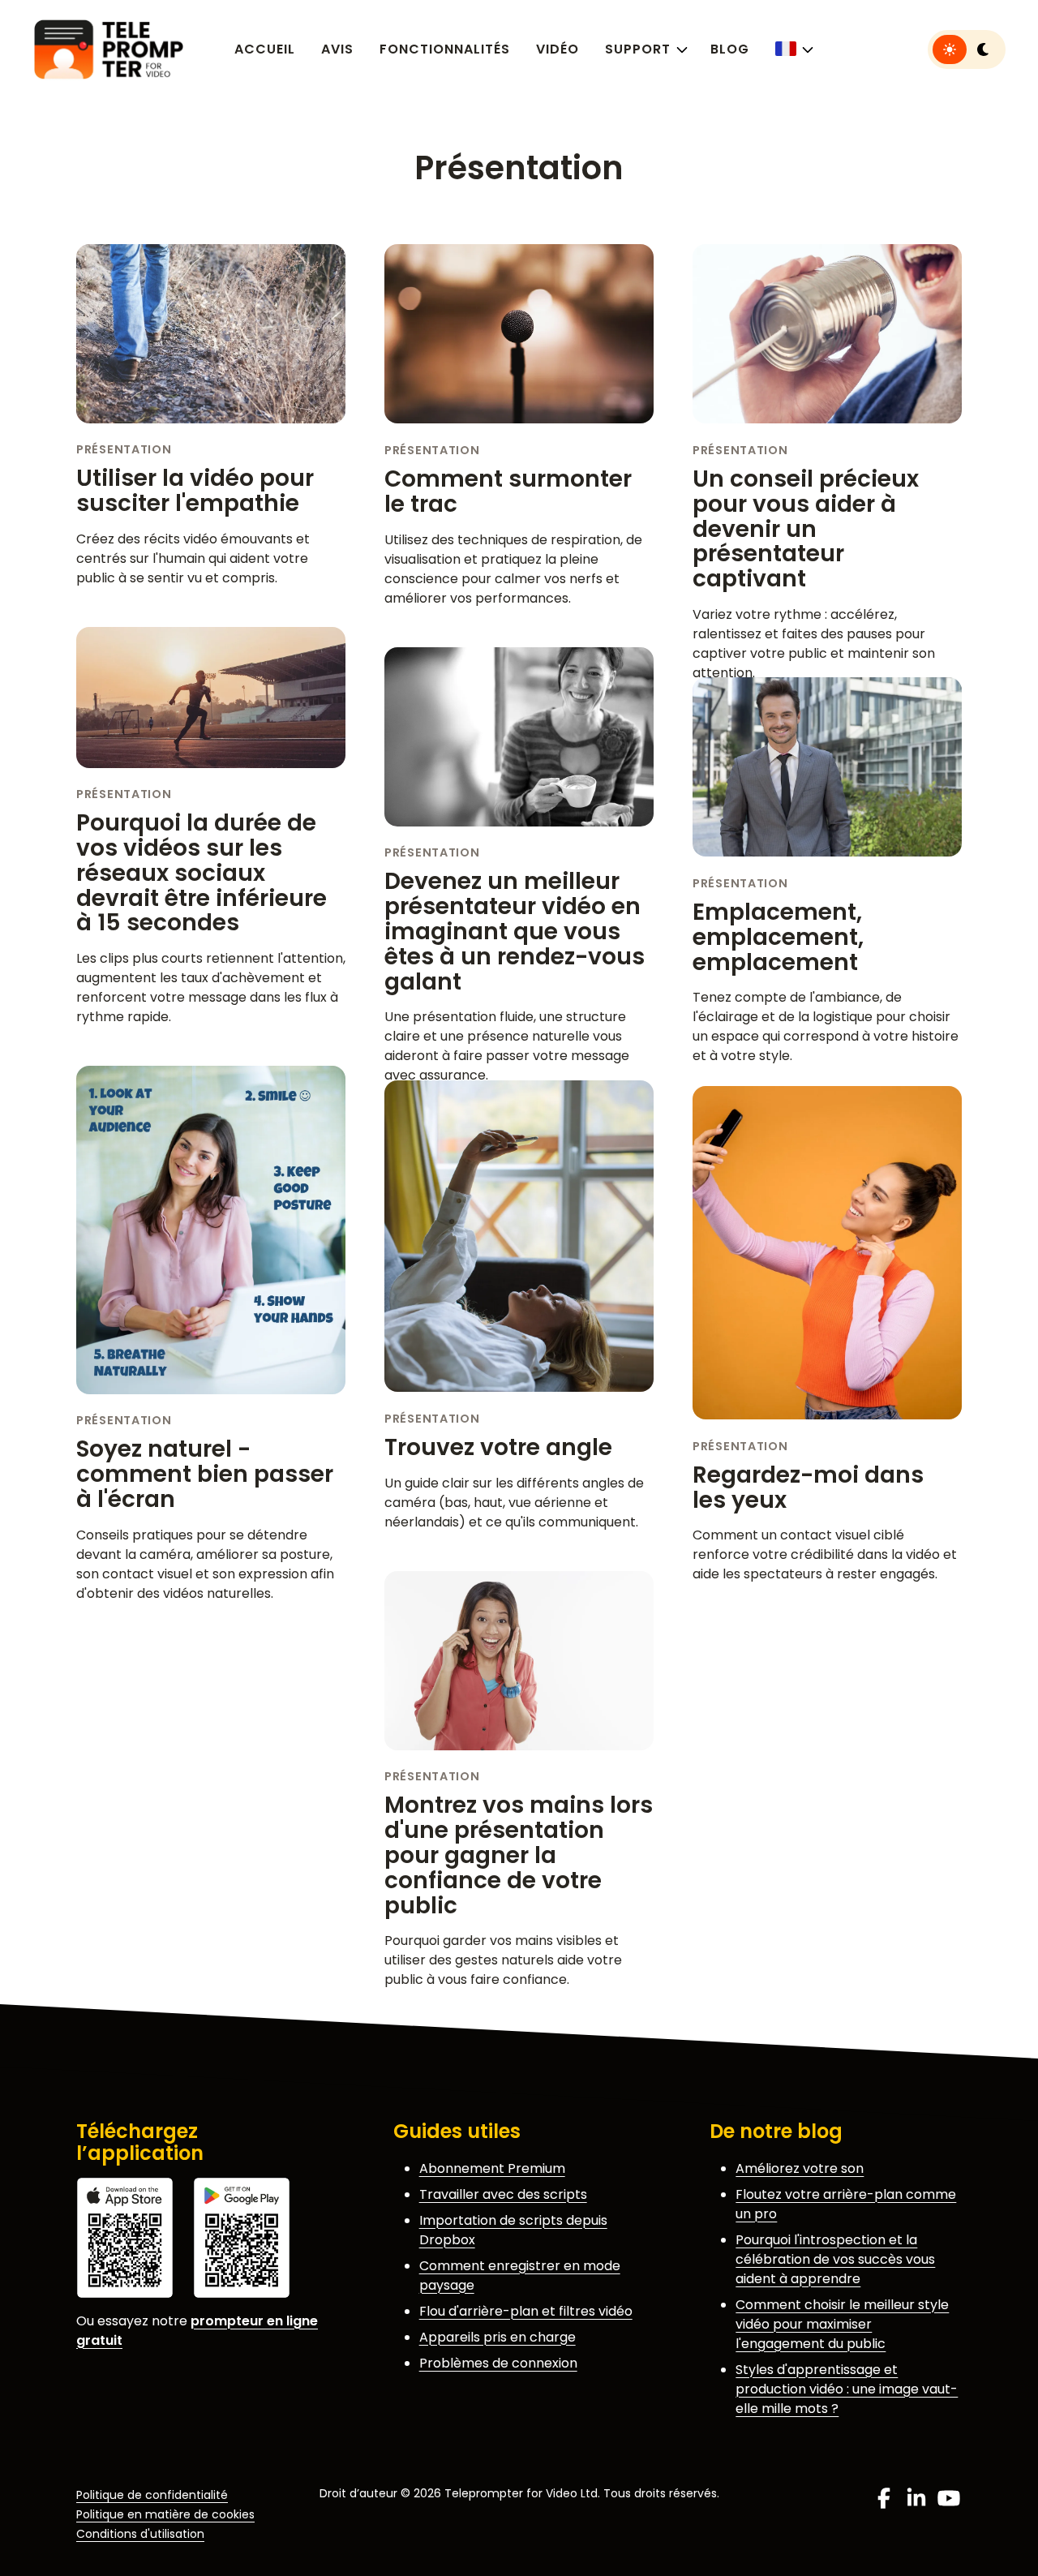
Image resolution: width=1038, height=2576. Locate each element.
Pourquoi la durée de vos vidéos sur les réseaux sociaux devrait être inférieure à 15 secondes (202, 873)
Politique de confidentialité (152, 2495)
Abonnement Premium (492, 2168)
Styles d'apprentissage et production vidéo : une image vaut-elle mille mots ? (847, 2389)
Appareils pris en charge (498, 2337)
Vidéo (558, 49)
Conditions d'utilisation (140, 2534)
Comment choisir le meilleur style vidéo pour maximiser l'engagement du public (842, 2324)
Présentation (124, 449)
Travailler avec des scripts (503, 2194)
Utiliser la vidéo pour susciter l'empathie (195, 491)
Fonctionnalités (445, 49)
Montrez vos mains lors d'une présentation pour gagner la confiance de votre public (519, 1855)
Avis (337, 49)
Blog (730, 49)
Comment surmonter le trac (508, 492)
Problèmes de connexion (498, 2363)
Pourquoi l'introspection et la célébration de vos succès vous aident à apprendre (835, 2259)
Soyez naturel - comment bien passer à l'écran (205, 1474)
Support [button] (638, 49)
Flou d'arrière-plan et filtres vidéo (526, 2311)
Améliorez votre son (800, 2168)
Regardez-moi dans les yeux (808, 1488)
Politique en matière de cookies (165, 2514)
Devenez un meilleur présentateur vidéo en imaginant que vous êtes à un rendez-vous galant (515, 931)
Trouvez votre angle (498, 1447)
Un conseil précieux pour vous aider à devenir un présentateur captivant (806, 529)
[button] (793, 49)
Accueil (265, 49)
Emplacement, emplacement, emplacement (778, 937)
